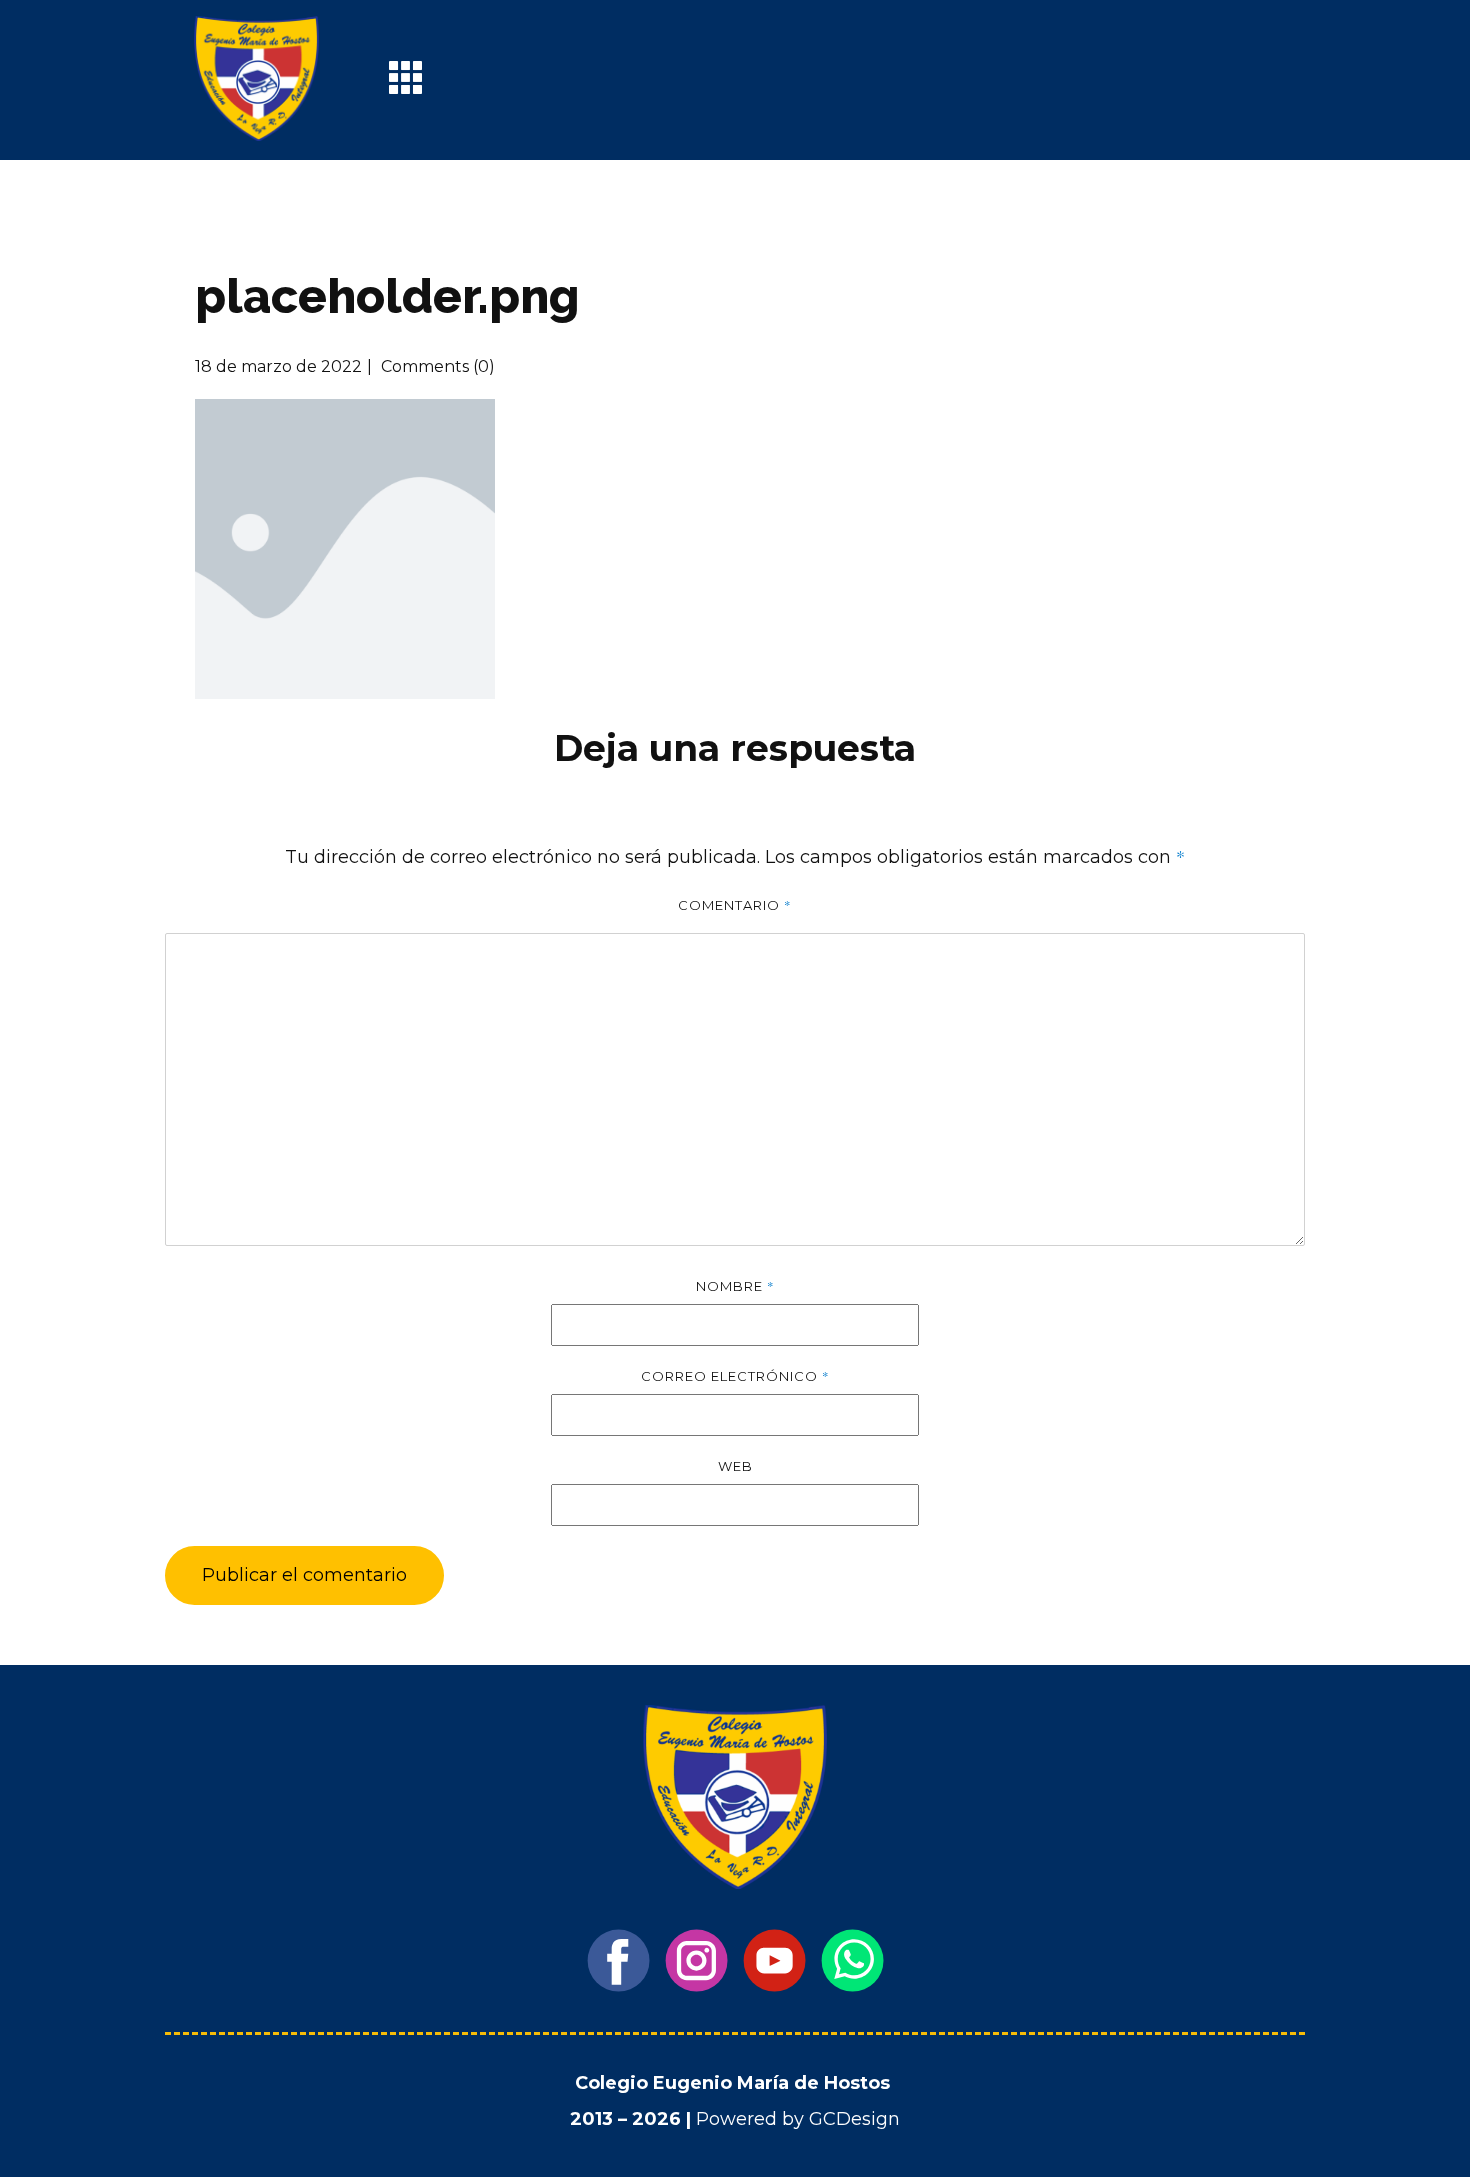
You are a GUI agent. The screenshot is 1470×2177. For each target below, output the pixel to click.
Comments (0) (436, 366)
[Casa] (256, 78)
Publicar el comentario (304, 1575)
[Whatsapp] (852, 1960)
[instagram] (696, 1960)
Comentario (735, 905)
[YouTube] (774, 1960)
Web (735, 1466)
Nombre (735, 1286)
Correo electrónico (735, 1376)
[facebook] (618, 1960)
